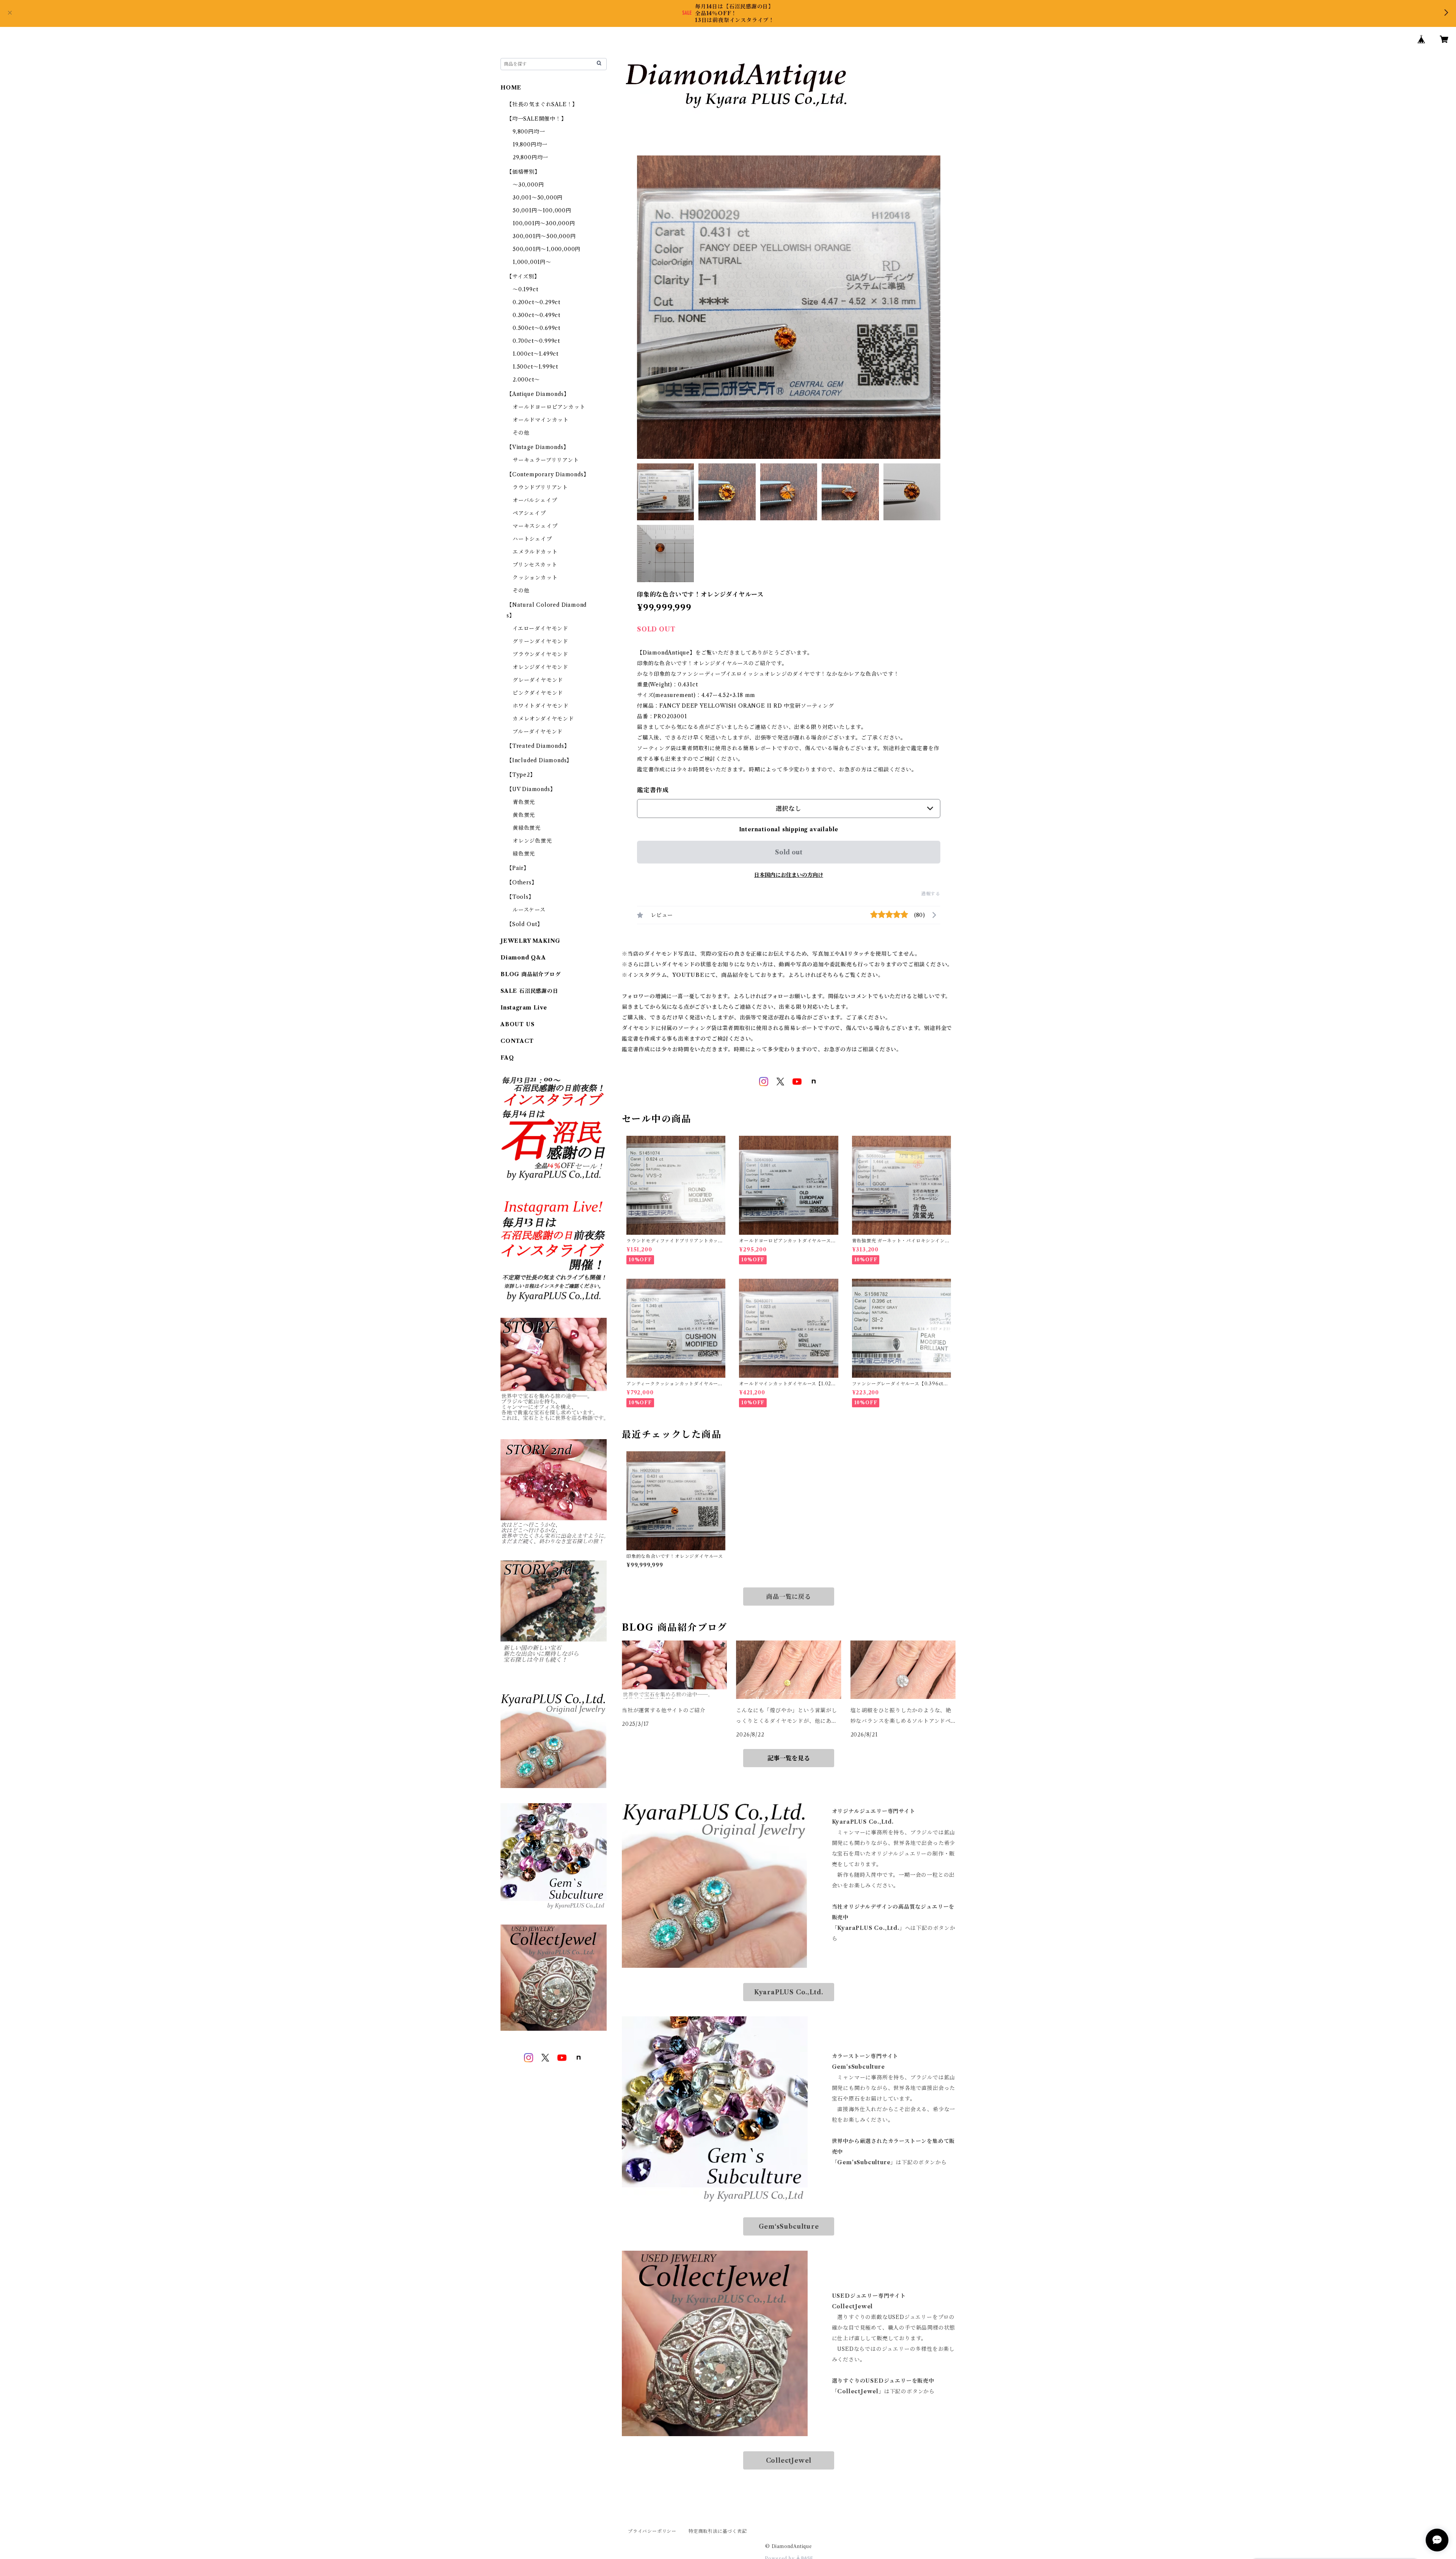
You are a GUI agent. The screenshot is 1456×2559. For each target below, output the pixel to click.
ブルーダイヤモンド (538, 732)
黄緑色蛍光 (527, 828)
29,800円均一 (530, 157)
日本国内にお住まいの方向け (789, 875)
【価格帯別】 (523, 172)
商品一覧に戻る (789, 1597)
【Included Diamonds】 (539, 760)
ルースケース (529, 910)
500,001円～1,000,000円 (547, 249)
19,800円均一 (530, 144)
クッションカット (535, 578)
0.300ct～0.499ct (537, 315)
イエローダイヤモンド (541, 628)
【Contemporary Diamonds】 (548, 474)
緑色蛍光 (524, 854)
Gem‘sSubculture (789, 2226)
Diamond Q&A (523, 958)
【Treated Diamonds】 (538, 746)
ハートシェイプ (532, 539)
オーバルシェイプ (535, 500)
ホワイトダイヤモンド (541, 706)
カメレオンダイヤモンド (543, 719)
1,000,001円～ (532, 262)
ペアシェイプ (529, 513)
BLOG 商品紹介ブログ (531, 974)
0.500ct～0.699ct (537, 328)
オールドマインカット (541, 420)
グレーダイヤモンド (538, 680)
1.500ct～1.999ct (535, 367)
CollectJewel (789, 2460)
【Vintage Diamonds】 (538, 447)
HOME (511, 88)
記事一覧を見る (789, 1758)
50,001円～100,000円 (542, 210)
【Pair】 (518, 868)
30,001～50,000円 (538, 198)
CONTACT (517, 1041)
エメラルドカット (535, 552)
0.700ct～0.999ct (536, 341)
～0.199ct (525, 289)
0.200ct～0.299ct (537, 302)
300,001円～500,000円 (544, 236)
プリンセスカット (535, 565)
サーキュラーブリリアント (546, 460)
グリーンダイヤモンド (541, 641)
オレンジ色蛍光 (532, 841)
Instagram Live (524, 1008)
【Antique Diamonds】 (538, 394)
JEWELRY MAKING (530, 941)
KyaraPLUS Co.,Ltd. (789, 1992)
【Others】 (522, 882)
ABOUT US (517, 1024)
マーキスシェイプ (535, 526)
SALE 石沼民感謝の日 (530, 991)
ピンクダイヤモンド (538, 693)
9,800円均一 (529, 132)
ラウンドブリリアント (540, 487)
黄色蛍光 (524, 815)
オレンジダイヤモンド (541, 667)
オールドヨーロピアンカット (549, 407)
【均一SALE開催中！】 (537, 119)
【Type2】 (521, 775)
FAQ (507, 1058)
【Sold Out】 (525, 924)
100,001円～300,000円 (544, 223)
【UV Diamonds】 (531, 789)
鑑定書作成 (653, 790)
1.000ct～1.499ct (536, 354)
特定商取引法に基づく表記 (718, 2531)
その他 (521, 433)
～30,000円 (528, 185)
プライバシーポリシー (652, 2531)
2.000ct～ (526, 380)
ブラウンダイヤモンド (541, 654)
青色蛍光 (524, 802)
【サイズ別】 (523, 276)
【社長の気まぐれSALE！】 (542, 104)
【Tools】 (520, 897)
